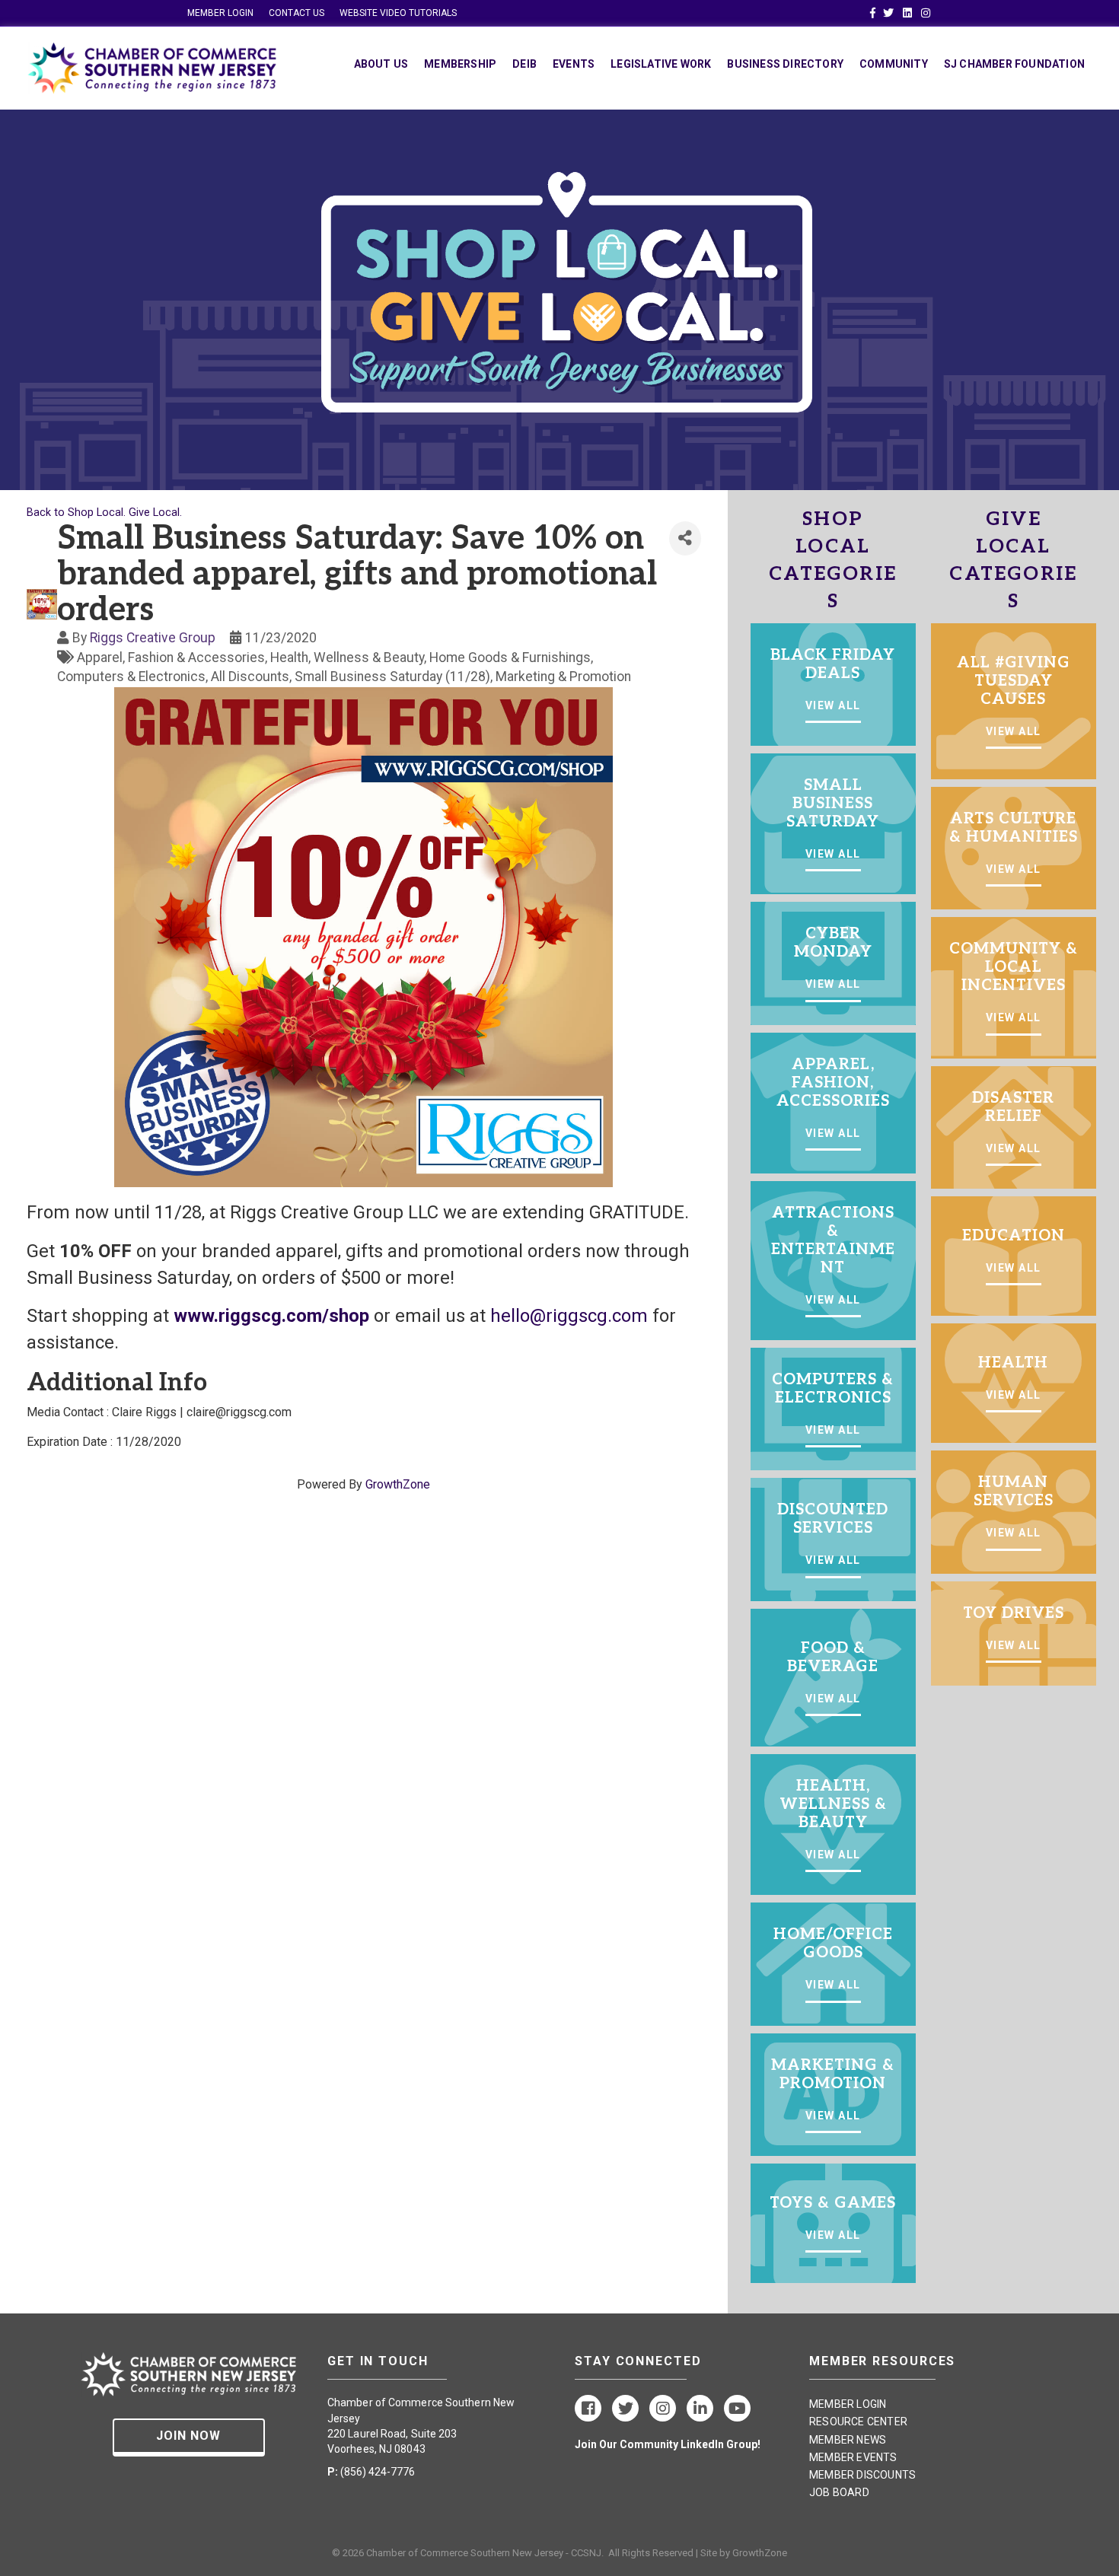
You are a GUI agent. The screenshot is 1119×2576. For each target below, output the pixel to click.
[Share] (685, 538)
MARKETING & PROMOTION (833, 2074)
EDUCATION (1014, 1236)
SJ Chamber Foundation (1014, 64)
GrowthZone (398, 1484)
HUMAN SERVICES (1014, 1492)
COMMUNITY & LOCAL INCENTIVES (1014, 967)
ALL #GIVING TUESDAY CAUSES (1014, 681)
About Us (381, 64)
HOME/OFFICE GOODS (833, 1944)
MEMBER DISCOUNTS (862, 2475)
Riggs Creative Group (153, 638)
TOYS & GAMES (833, 2203)
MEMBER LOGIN (220, 13)
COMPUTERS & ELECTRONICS (833, 1389)
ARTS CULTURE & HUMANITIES (1014, 828)
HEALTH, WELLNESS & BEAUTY (833, 1804)
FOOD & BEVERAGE (833, 1657)
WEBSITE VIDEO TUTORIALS (398, 13)
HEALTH (1013, 1363)
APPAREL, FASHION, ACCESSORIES (833, 1083)
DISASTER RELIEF (1013, 1107)
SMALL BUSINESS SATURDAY (833, 804)
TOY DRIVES (1014, 1613)
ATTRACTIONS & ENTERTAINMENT (833, 1240)
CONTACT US (296, 13)
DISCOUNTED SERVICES (833, 1519)
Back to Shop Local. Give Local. (104, 513)
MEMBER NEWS (848, 2440)
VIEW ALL (833, 705)
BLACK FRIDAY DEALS (833, 664)
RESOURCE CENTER (858, 2422)
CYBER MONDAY (833, 943)
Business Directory (785, 64)
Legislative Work (661, 64)
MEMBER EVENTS (853, 2457)
